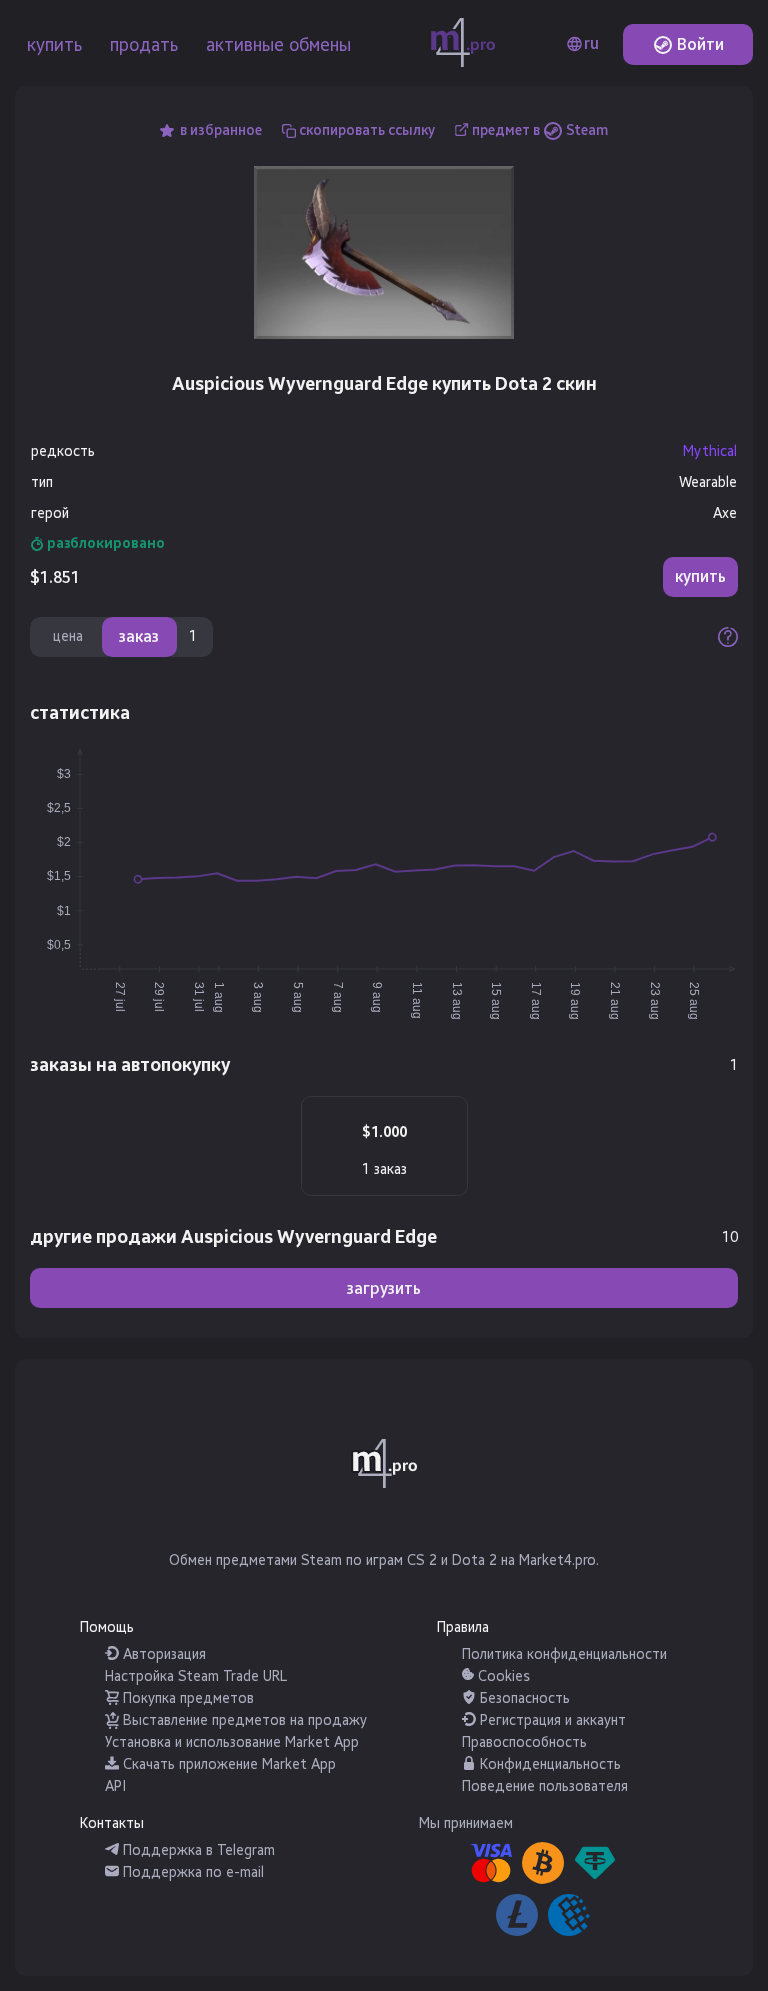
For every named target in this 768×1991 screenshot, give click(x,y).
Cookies (502, 1676)
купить (54, 45)
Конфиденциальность (548, 1764)
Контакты (112, 1823)
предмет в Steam (540, 130)
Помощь (107, 1627)
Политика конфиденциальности (564, 1654)
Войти (698, 44)
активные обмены (278, 45)
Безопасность (523, 1698)
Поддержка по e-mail (191, 1872)
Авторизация (162, 1654)
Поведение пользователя (545, 1786)
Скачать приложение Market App (227, 1764)
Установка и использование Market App (232, 1742)
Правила (463, 1627)
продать (144, 45)
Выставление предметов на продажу (243, 1720)
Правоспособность (524, 1742)
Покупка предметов (186, 1698)
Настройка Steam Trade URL (196, 1676)
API (115, 1786)
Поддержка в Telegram (197, 1850)
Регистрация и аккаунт (551, 1720)
